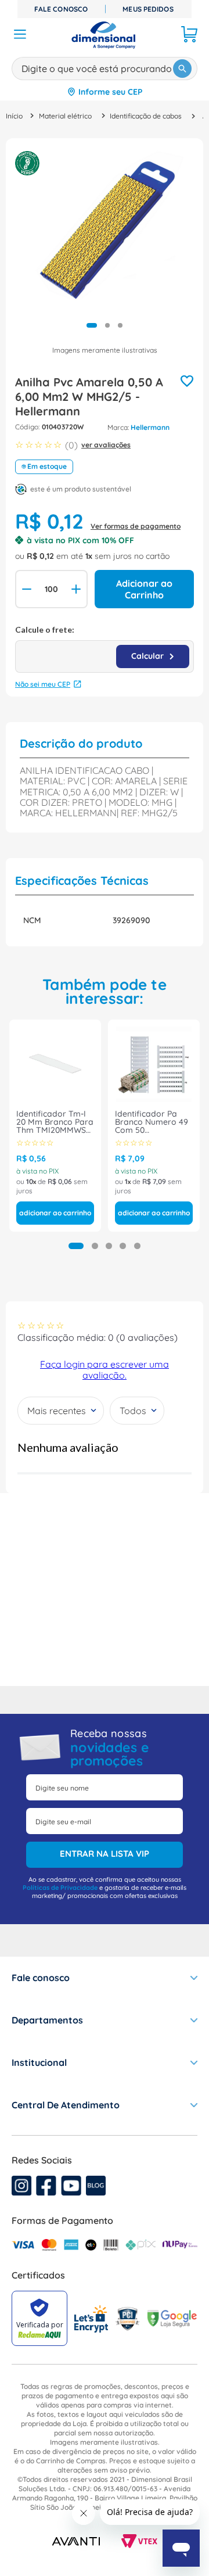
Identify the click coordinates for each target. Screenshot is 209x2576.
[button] (76, 1246)
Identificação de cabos (146, 116)
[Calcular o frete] (153, 656)
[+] (77, 589)
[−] (26, 589)
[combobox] (105, 67)
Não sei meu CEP (43, 684)
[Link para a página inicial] (14, 116)
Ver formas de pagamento (136, 526)
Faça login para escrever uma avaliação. (105, 1369)
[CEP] (105, 649)
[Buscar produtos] (182, 69)
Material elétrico (65, 116)
